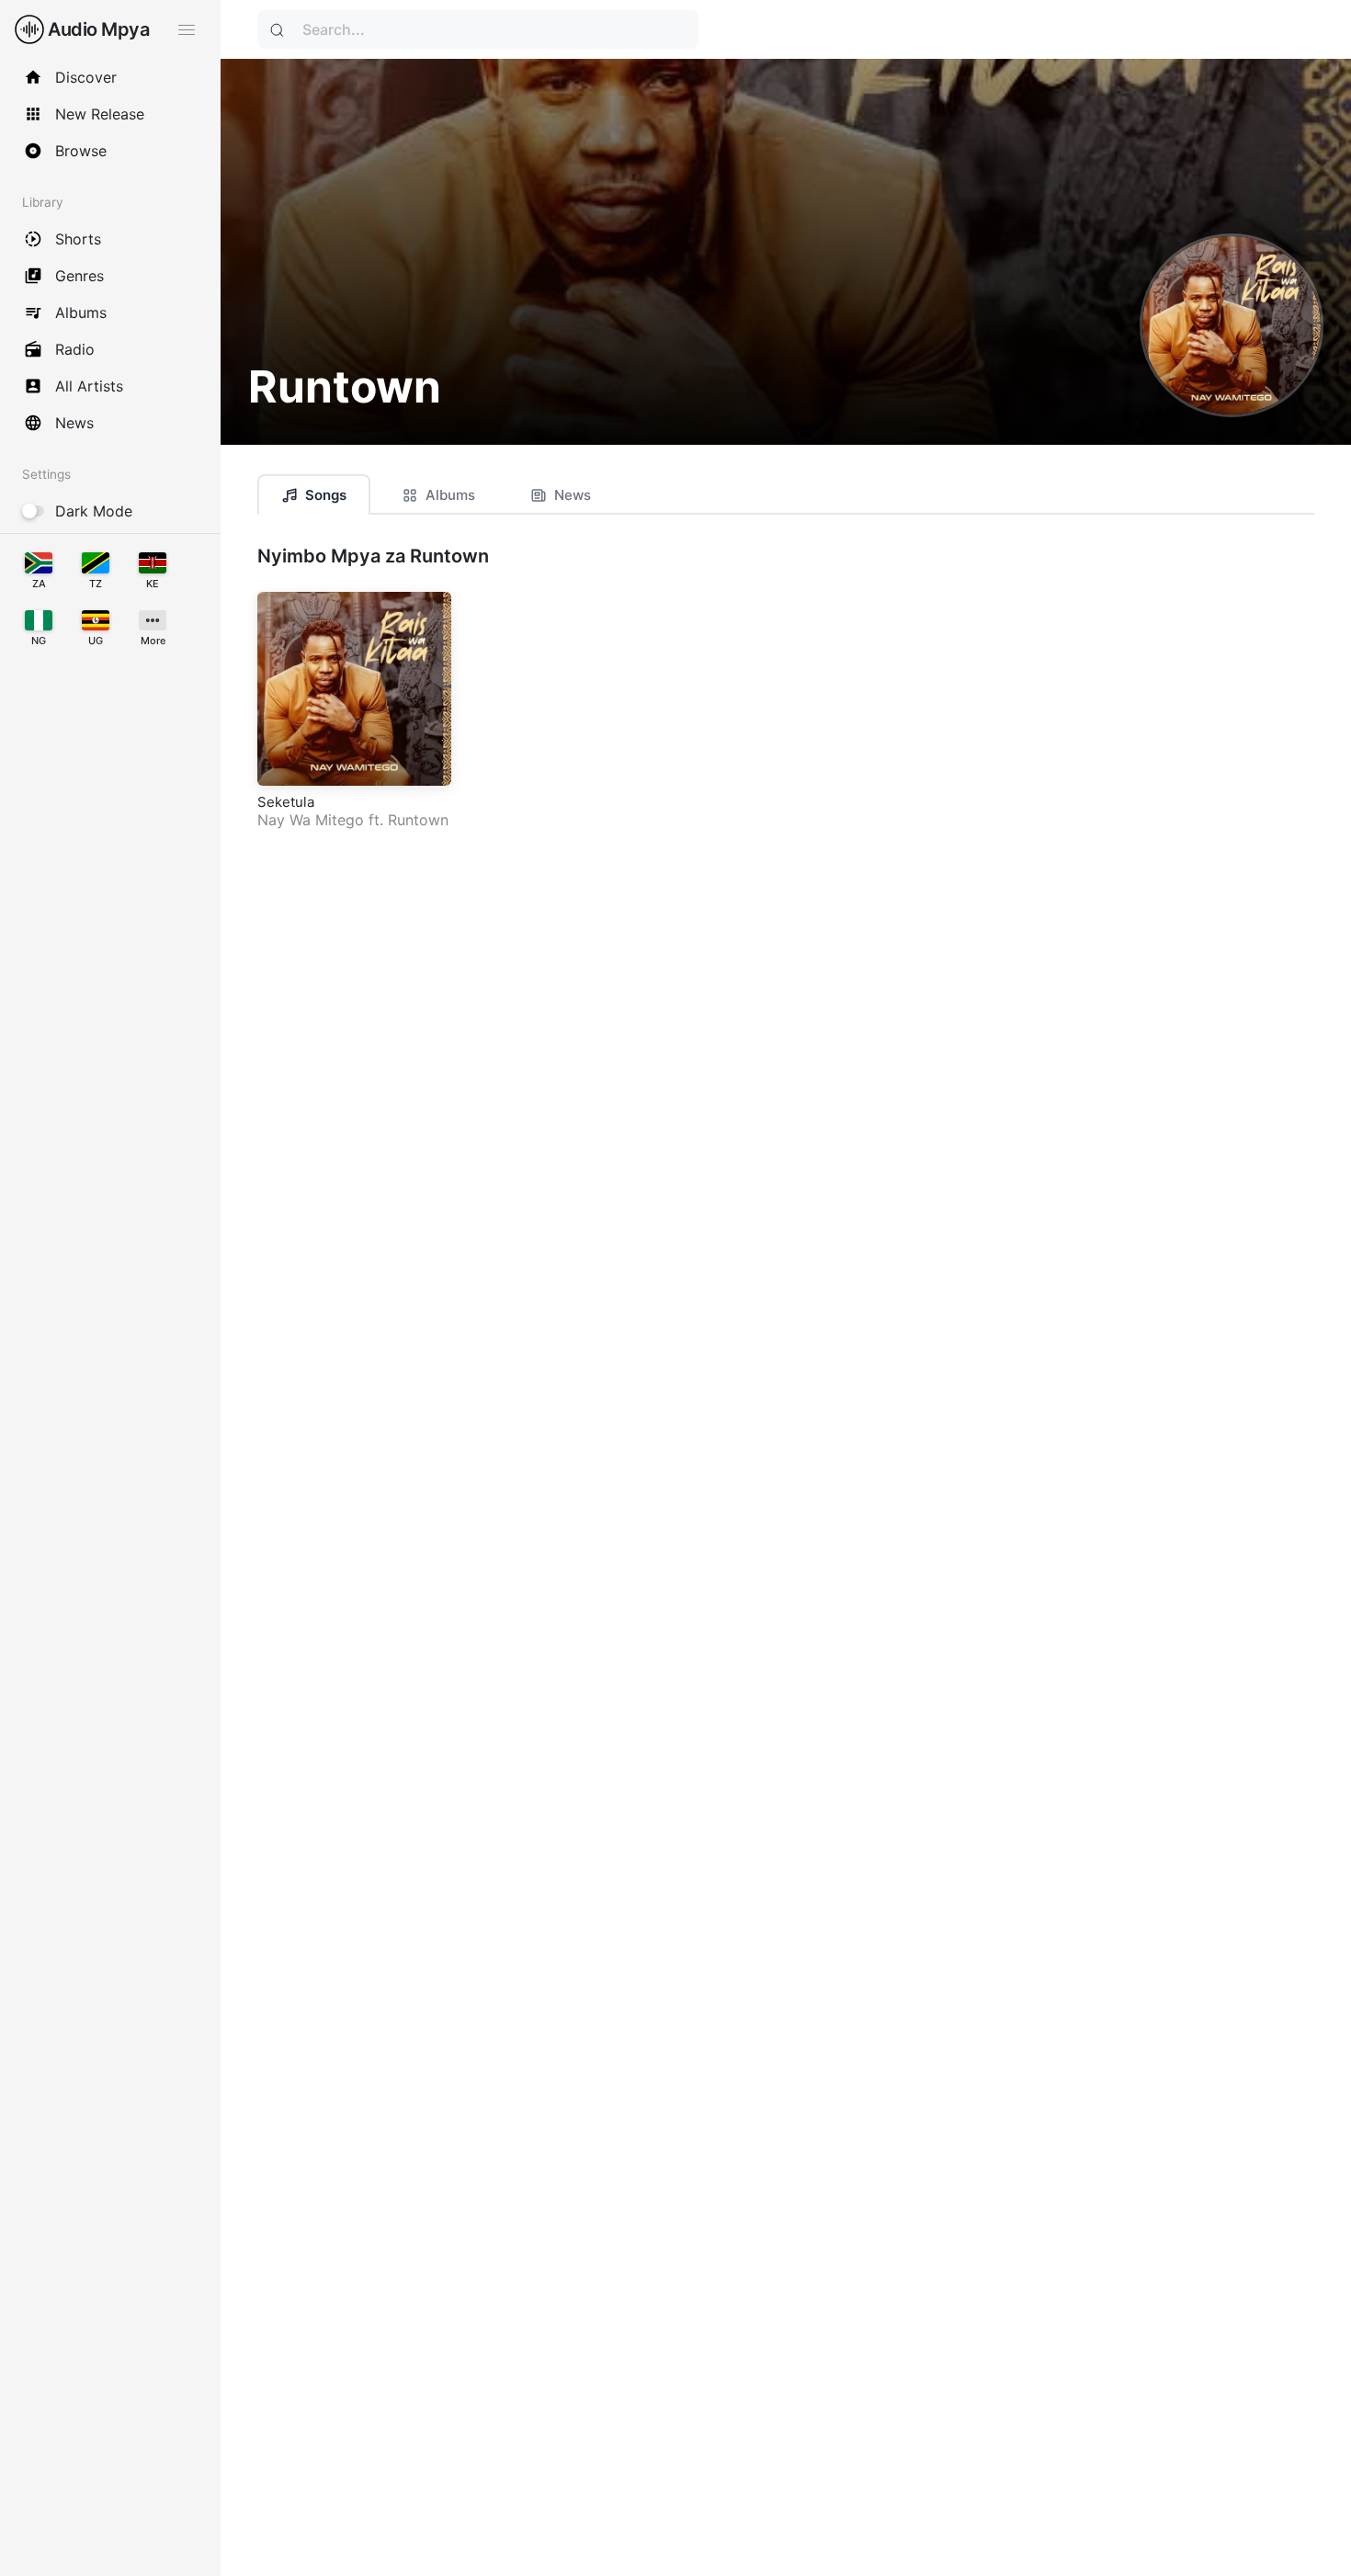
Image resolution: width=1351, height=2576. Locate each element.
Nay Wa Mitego (311, 820)
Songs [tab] (326, 495)
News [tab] (573, 495)
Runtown (418, 820)
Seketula (286, 802)
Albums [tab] (450, 495)
